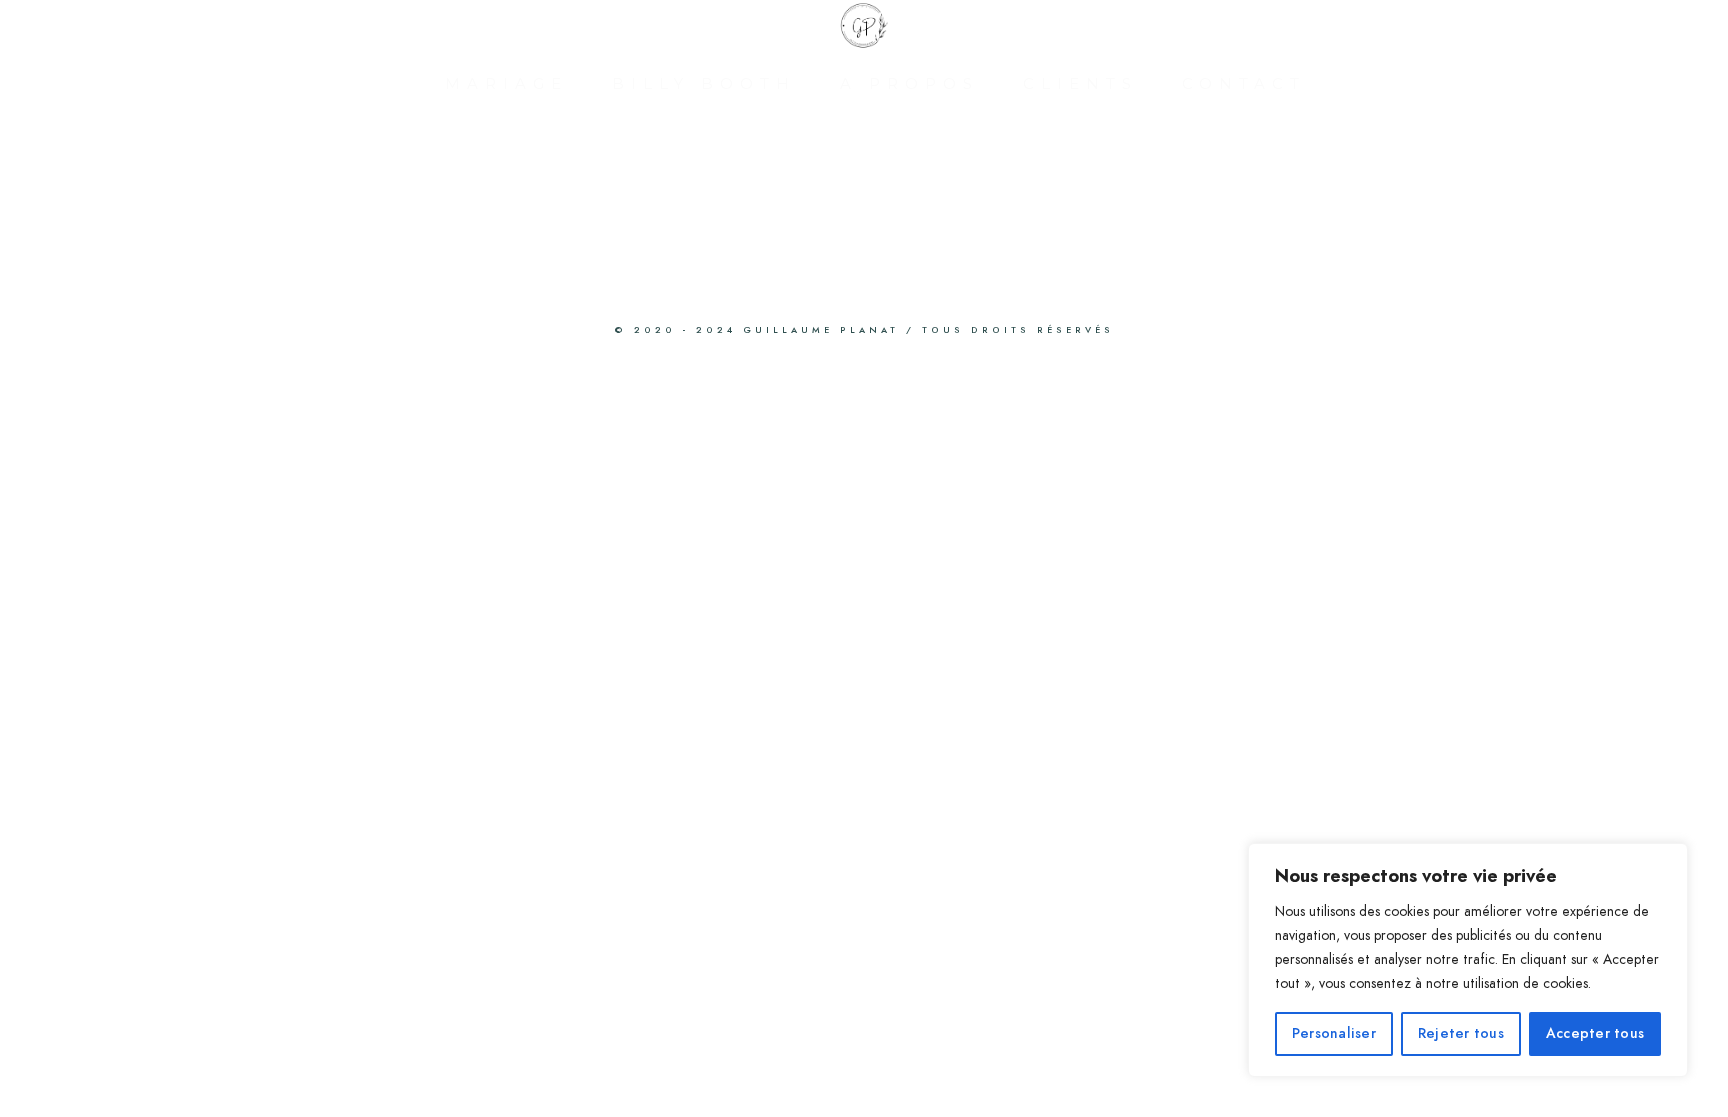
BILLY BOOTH (704, 83)
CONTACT (1244, 83)
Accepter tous (1595, 1033)
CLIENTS (1080, 83)
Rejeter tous (1461, 1033)
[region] (1468, 960)
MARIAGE (506, 83)
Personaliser (1334, 1033)
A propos (909, 83)
